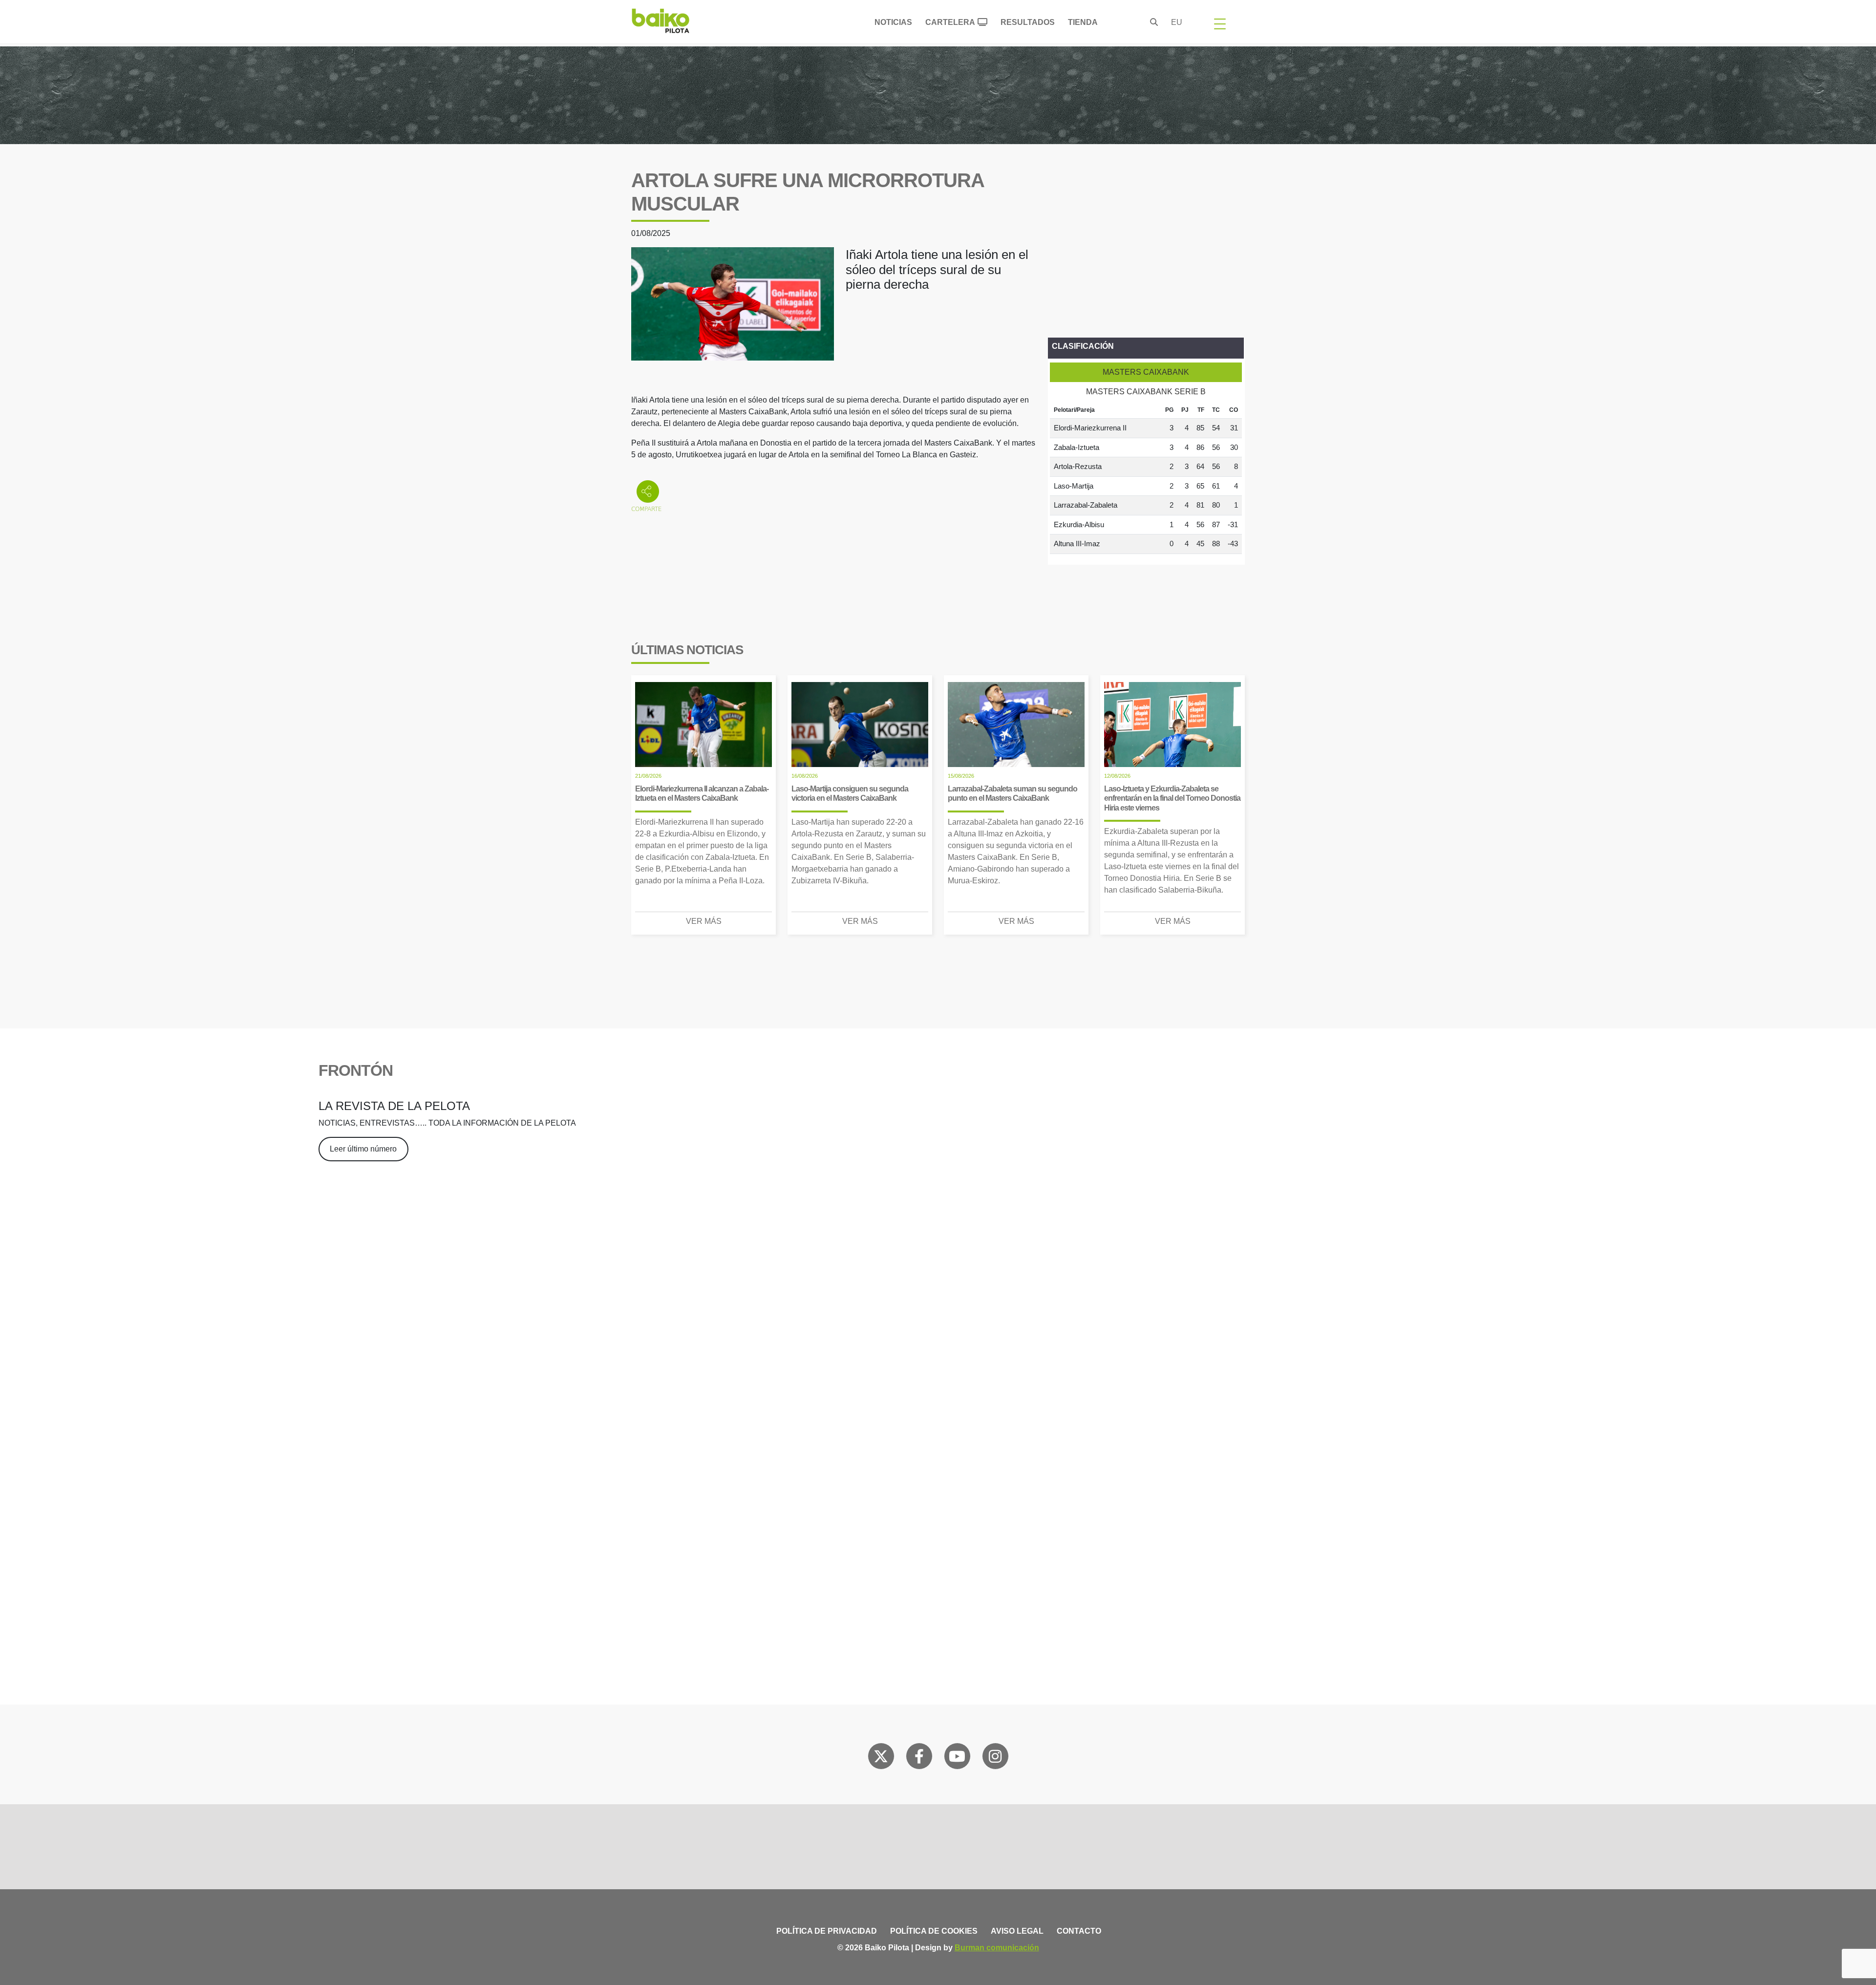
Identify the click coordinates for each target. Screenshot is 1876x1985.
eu (1177, 22)
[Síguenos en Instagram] (995, 1758)
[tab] (1146, 372)
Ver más (704, 921)
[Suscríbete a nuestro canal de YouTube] (957, 1758)
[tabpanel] (1146, 478)
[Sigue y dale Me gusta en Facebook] (919, 1758)
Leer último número (363, 1149)
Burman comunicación (997, 1948)
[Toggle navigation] (1220, 23)
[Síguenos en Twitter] (881, 1758)
